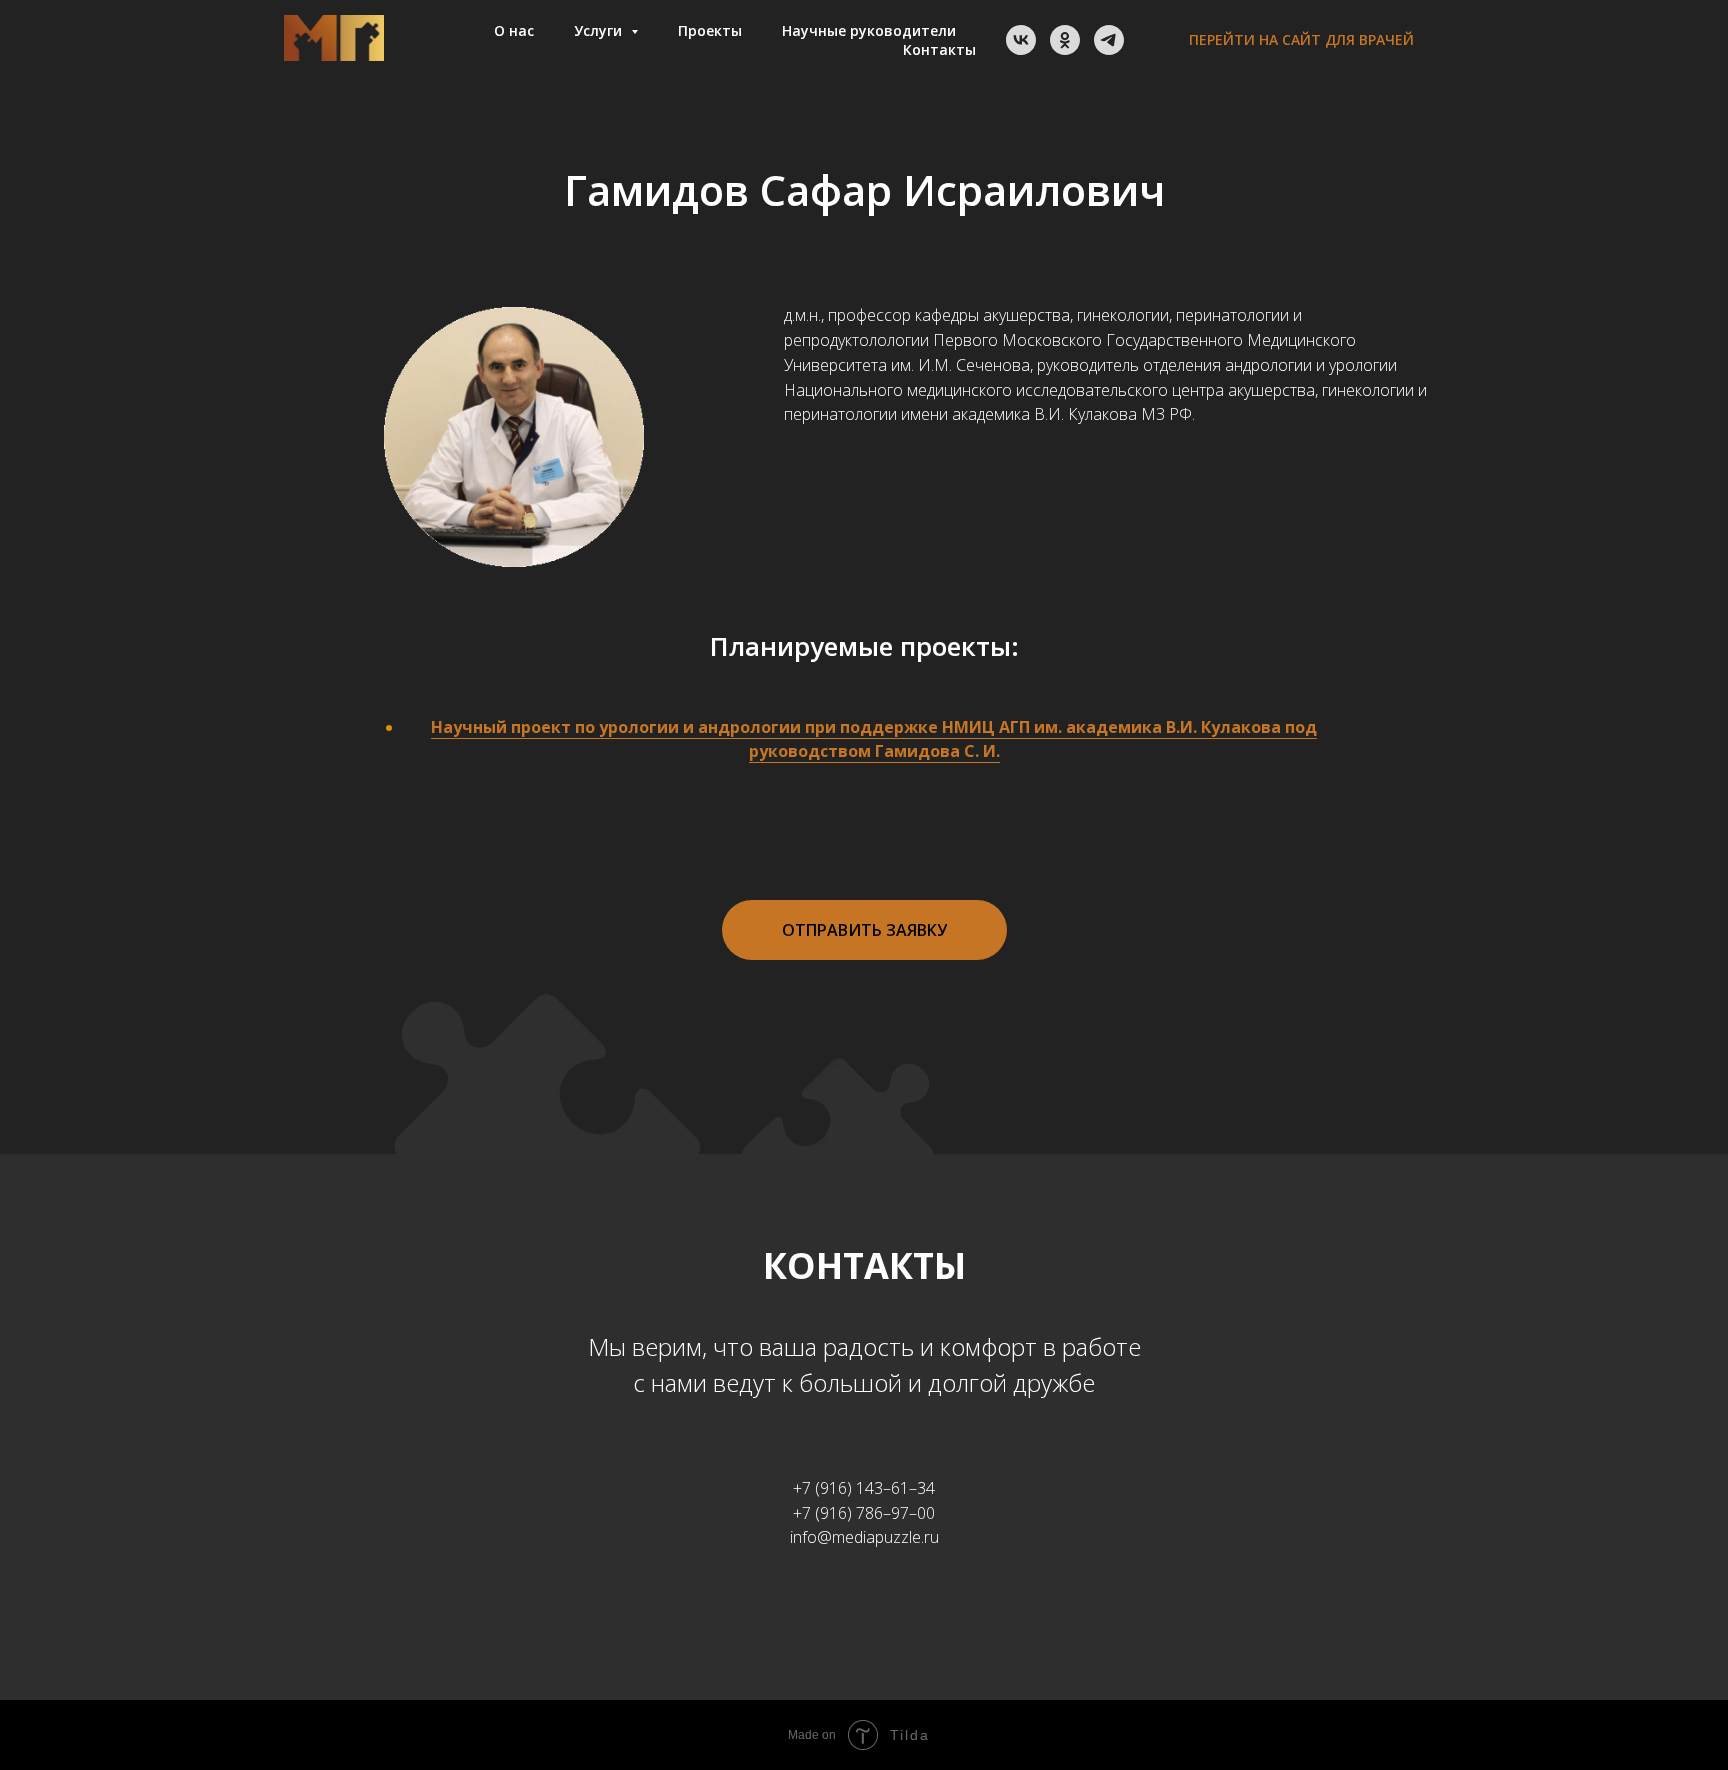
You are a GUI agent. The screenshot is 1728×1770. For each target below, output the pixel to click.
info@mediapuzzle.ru (864, 1537)
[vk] (1021, 40)
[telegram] (1109, 40)
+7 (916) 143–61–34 (864, 1488)
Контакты (939, 49)
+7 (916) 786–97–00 (864, 1513)
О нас (514, 30)
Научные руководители (869, 30)
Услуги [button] (600, 30)
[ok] (1065, 40)
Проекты (710, 30)
